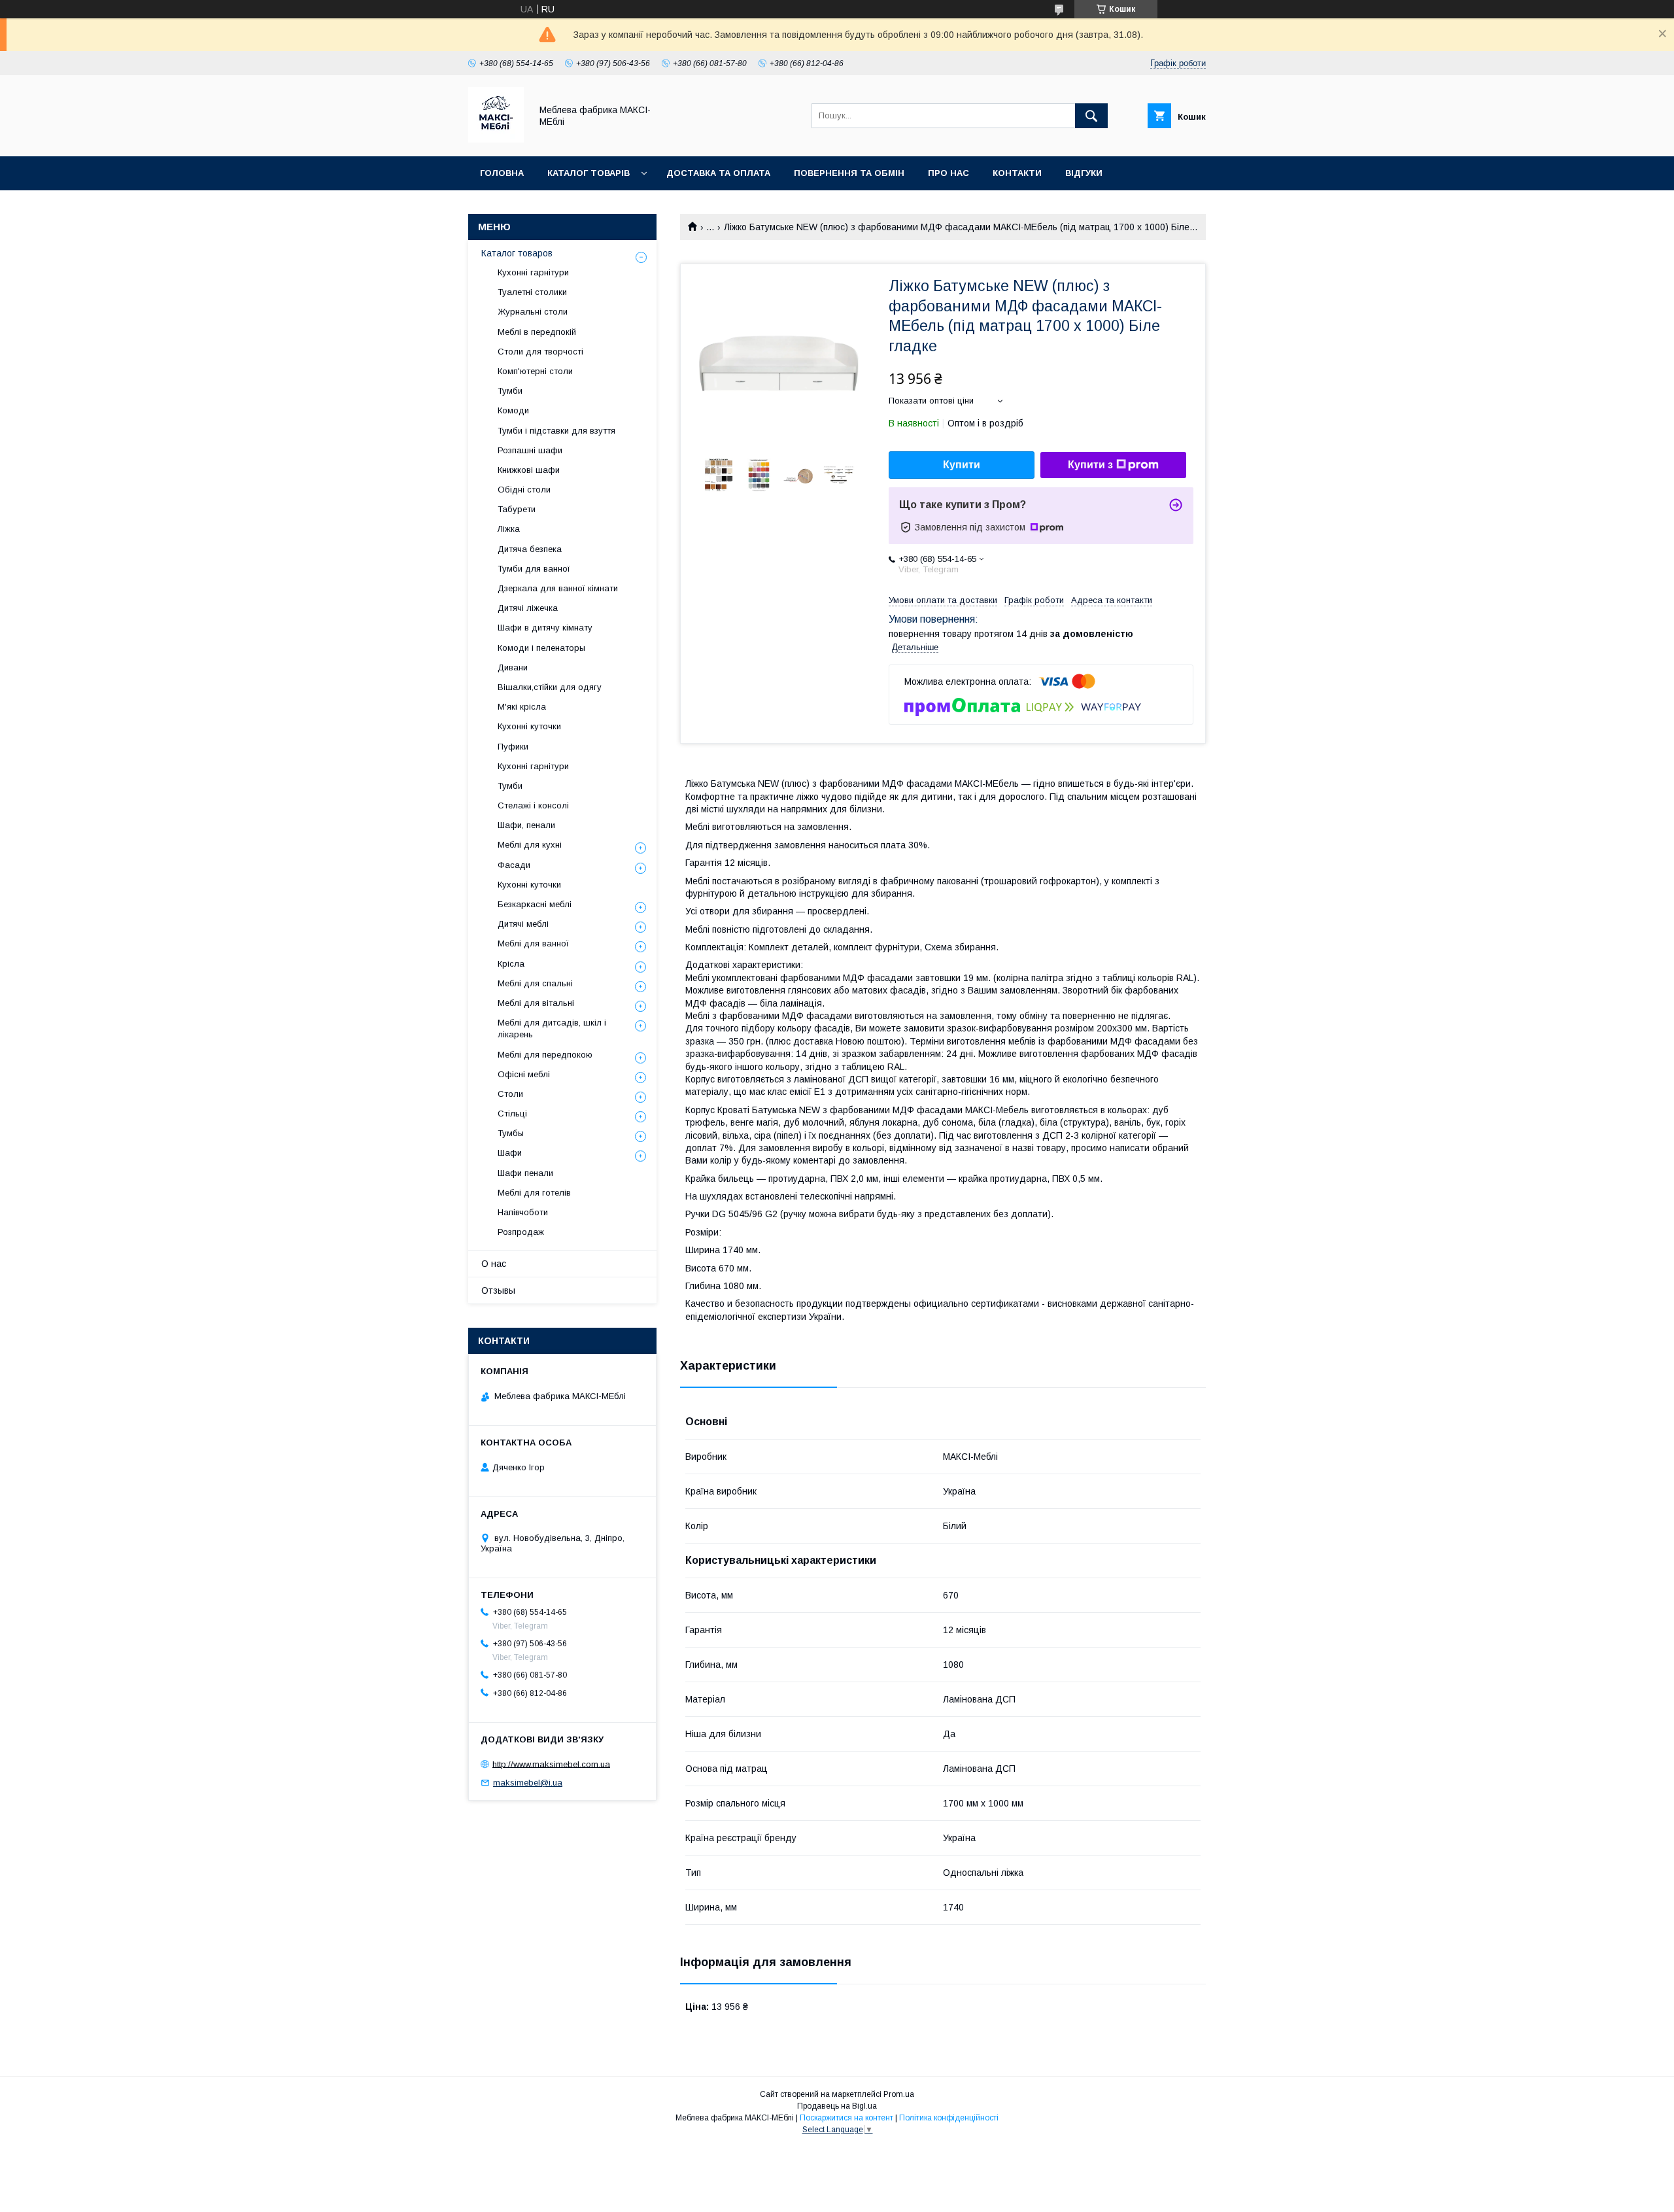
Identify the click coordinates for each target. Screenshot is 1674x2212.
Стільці (512, 1114)
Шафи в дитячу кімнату (545, 628)
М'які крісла (522, 707)
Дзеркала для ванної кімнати (558, 588)
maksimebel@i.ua (528, 1783)
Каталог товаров (517, 253)
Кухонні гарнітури (533, 272)
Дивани (513, 667)
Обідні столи (524, 490)
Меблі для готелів (534, 1193)
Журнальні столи (533, 312)
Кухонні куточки (529, 726)
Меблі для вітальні (536, 1003)
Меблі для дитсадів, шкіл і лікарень (552, 1028)
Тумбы (511, 1133)
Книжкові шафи (529, 470)
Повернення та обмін (849, 173)
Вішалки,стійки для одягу (550, 687)
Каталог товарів (589, 173)
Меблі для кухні (530, 845)
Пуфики (513, 747)
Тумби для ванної (534, 569)
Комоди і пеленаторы (541, 648)
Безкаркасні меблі (535, 904)
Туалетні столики (532, 292)
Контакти (1017, 173)
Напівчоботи (523, 1212)
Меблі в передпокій (537, 332)
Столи (510, 1094)
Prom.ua (899, 2094)
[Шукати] (1091, 116)
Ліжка (509, 529)
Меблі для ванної (533, 943)
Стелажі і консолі (533, 805)
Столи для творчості (540, 352)
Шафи (510, 1153)
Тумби (510, 391)
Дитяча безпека (530, 549)
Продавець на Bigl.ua (837, 2106)
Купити (962, 465)
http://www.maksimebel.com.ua (551, 1764)
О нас (494, 1264)
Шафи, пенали (526, 825)
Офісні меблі (524, 1074)
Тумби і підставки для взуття (556, 431)
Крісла (511, 964)
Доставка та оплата (718, 173)
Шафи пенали (525, 1173)
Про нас (948, 173)
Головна (502, 173)
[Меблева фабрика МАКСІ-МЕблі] (496, 139)
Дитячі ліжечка (528, 608)
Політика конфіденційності (949, 2118)
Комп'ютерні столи (535, 371)
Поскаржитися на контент (846, 2118)
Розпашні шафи (530, 450)
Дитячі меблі (523, 924)
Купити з (1090, 465)
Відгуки (1084, 173)
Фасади (514, 865)
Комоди (513, 410)
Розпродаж (521, 1232)
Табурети (517, 509)
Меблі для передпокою (545, 1055)
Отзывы (498, 1290)
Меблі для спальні (535, 983)
